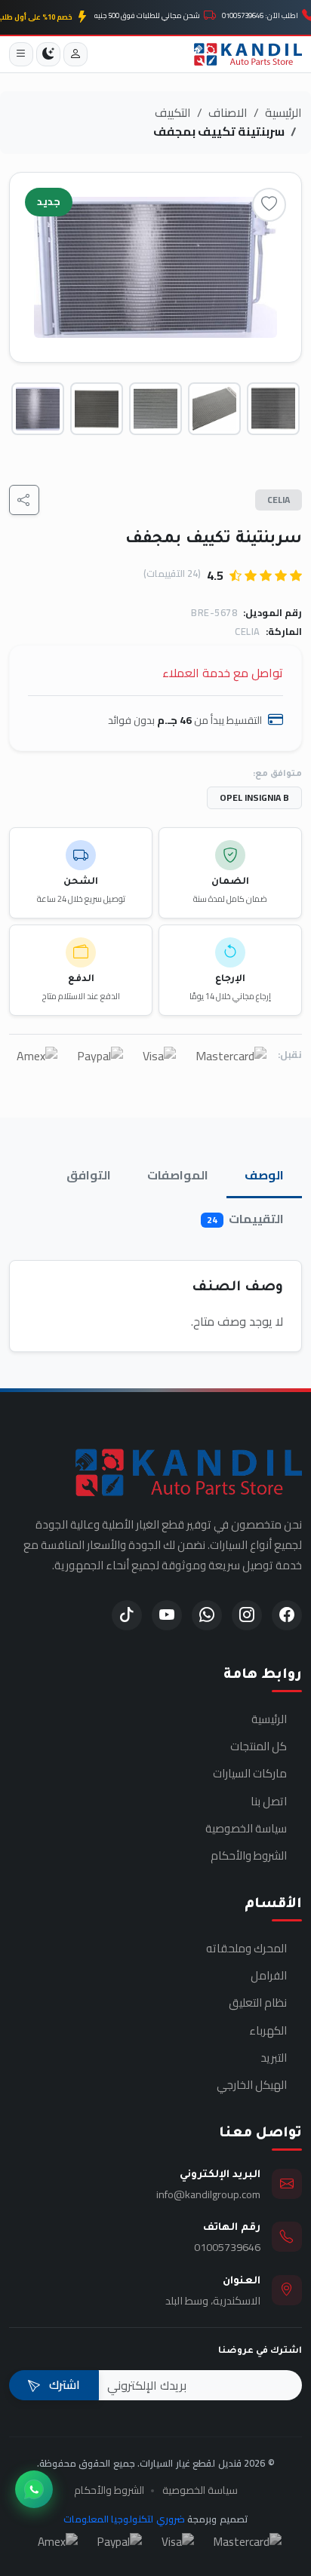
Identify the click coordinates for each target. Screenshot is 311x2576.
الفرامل (269, 1976)
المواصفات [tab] (178, 1175)
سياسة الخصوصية (246, 1829)
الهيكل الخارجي (252, 2085)
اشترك (63, 2384)
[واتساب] (34, 2489)
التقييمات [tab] (245, 1219)
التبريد (274, 2058)
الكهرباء (268, 2031)
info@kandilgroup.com (208, 2194)
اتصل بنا (269, 1802)
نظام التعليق (258, 2003)
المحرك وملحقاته (246, 1949)
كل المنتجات (259, 1746)
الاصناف (228, 112)
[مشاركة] (24, 500)
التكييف (173, 112)
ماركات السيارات (250, 1774)
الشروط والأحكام (249, 1856)
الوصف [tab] (264, 1175)
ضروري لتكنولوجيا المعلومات (124, 2519)
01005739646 (227, 2247)
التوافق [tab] (89, 1175)
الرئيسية (283, 112)
